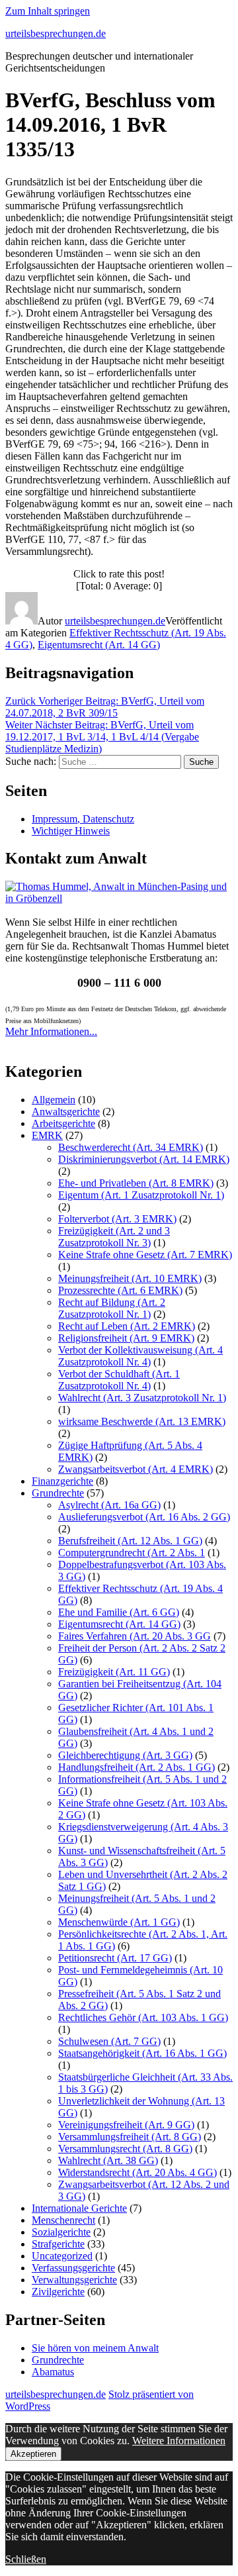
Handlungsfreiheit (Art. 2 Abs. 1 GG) (137, 1767)
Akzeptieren (33, 2454)
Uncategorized (62, 2256)
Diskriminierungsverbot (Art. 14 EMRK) (144, 1159)
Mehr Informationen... (51, 1031)
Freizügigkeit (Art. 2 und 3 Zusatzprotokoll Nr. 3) (114, 1237)
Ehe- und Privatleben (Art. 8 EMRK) (136, 1183)
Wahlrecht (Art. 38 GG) (108, 2160)
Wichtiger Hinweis (71, 831)
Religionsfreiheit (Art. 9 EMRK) (126, 1338)
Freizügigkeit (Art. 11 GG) (114, 1672)
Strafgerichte (58, 2244)
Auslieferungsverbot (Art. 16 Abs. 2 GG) (144, 1517)
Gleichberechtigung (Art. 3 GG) (125, 1755)
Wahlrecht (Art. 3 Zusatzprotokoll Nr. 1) (142, 1398)
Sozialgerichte (61, 2232)
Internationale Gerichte (79, 2208)
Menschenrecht (63, 2220)
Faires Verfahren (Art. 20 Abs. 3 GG (135, 1636)
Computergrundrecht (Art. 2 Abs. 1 (132, 1553)
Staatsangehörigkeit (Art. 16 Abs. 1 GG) (142, 2053)
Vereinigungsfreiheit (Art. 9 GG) (126, 2125)
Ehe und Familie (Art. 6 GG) (119, 1612)
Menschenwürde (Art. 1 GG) (119, 1922)
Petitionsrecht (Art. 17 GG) (115, 1958)
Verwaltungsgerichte (74, 2280)
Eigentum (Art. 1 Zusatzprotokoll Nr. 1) (141, 1195)
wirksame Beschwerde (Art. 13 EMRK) (142, 1421)
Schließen (26, 2559)
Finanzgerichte (62, 1481)
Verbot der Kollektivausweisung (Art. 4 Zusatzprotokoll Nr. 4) (140, 1356)
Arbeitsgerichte (63, 1123)
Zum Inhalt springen (48, 11)
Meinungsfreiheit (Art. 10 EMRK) (130, 1278)
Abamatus (53, 2372)
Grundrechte (58, 1493)
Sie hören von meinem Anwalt (95, 2348)
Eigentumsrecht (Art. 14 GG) (99, 645)
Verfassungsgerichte (73, 2268)
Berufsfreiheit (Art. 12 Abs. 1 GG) (130, 1541)
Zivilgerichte (58, 2292)
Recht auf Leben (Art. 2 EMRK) (127, 1326)
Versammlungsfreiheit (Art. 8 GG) (130, 2137)
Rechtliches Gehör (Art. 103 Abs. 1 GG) (143, 2017)
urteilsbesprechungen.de (56, 33)
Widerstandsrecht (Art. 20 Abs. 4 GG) (138, 2172)
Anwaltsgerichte (66, 1112)
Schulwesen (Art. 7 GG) (109, 2041)
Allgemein (54, 1100)
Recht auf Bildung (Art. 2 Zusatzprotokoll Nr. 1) (112, 1308)
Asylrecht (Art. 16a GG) (109, 1505)
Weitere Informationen (179, 2441)
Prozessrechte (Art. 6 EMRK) (120, 1290)
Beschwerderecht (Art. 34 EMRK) (131, 1147)
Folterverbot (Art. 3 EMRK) (117, 1219)
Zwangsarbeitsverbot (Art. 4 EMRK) (136, 1469)
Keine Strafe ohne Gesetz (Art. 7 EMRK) (145, 1255)
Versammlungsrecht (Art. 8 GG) (125, 2149)
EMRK (47, 1135)
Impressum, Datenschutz (83, 819)
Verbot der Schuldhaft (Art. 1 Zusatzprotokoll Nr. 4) (119, 1380)
